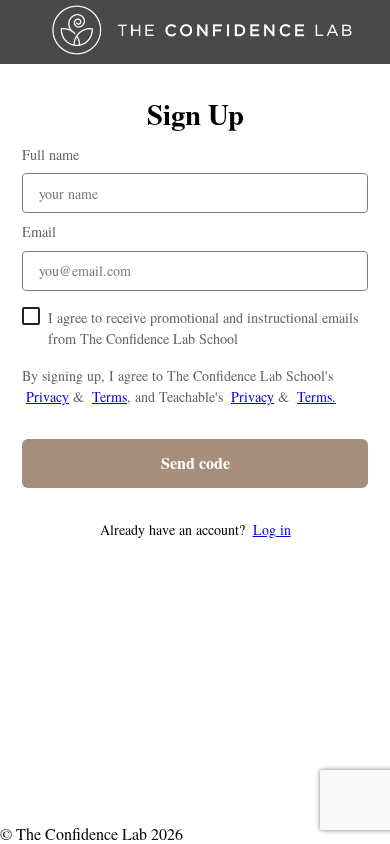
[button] (195, 529)
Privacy (47, 396)
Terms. (316, 396)
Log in (272, 529)
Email (39, 231)
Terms (109, 396)
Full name (50, 154)
